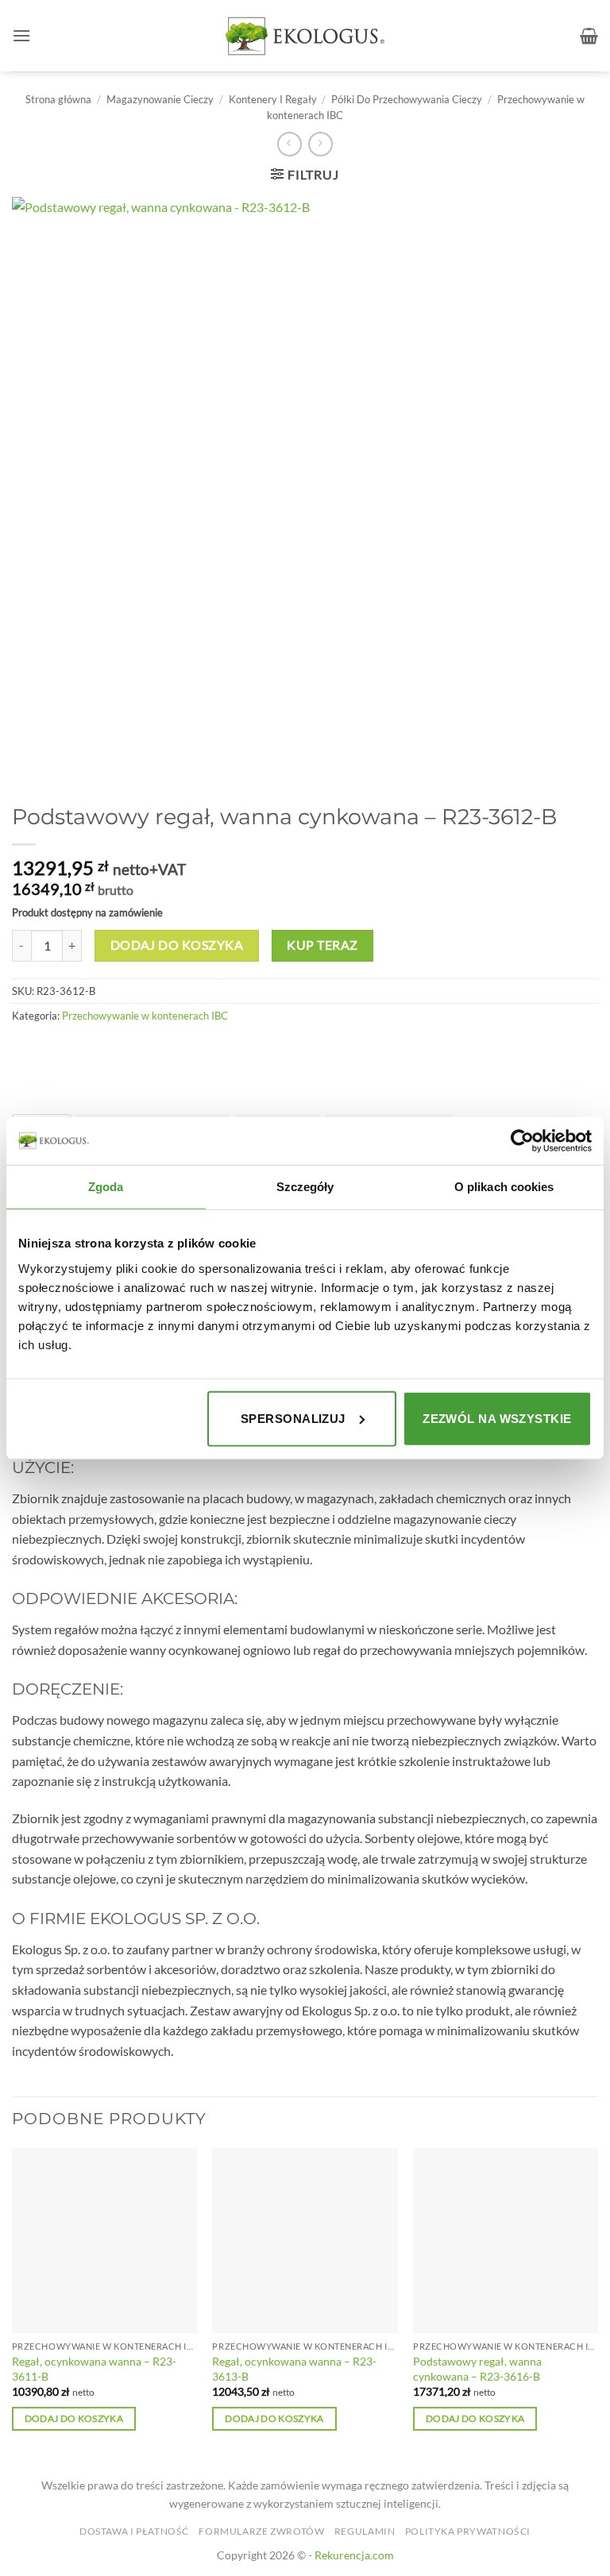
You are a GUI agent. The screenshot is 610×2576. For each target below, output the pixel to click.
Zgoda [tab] (106, 1187)
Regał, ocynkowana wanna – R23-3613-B (294, 2369)
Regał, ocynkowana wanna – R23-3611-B (94, 2369)
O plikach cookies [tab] (504, 1187)
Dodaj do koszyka (177, 945)
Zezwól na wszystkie (497, 1418)
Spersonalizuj (293, 1418)
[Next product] (290, 144)
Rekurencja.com (354, 2555)
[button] (21, 35)
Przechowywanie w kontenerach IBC (145, 1016)
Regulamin (365, 2531)
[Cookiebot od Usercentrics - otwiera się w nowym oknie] (522, 1141)
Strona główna (58, 99)
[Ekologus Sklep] (305, 36)
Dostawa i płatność (134, 2531)
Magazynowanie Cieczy (160, 99)
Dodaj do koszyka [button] (74, 2418)
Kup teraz (322, 945)
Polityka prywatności (468, 2531)
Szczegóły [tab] (305, 1187)
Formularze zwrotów (261, 2531)
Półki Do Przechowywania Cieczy (407, 99)
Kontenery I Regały (273, 99)
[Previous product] (320, 144)
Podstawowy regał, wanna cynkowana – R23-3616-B (477, 2369)
